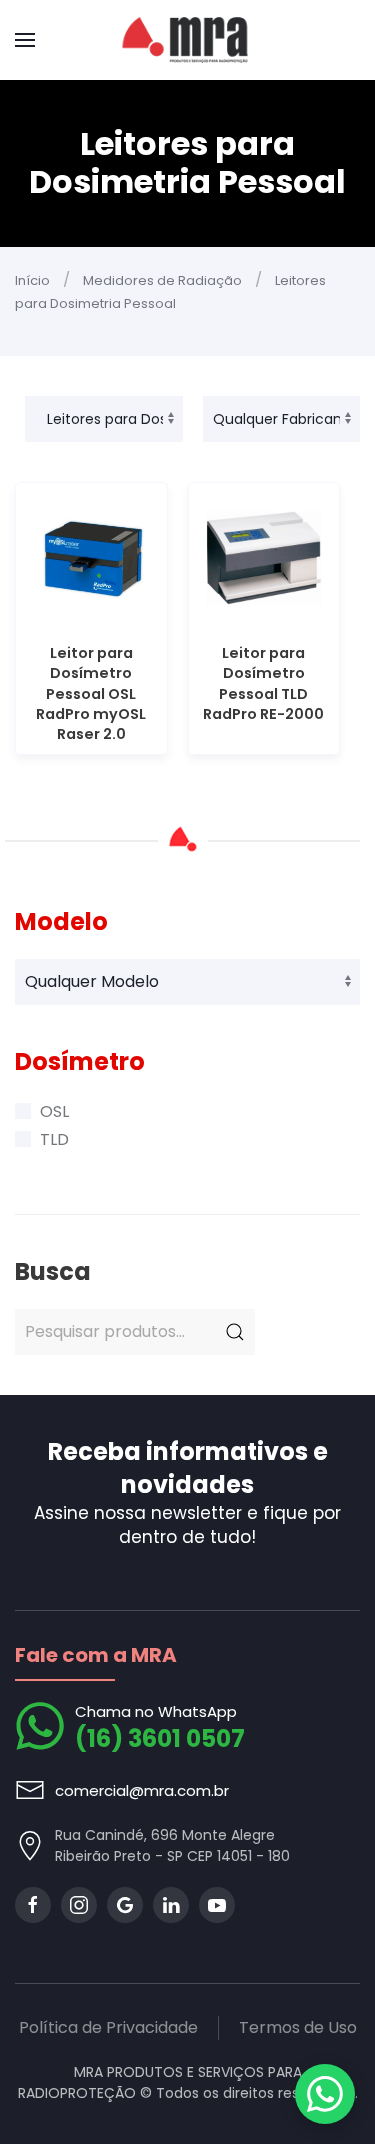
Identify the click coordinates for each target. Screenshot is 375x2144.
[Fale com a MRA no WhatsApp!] (325, 2094)
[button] (25, 40)
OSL (54, 1111)
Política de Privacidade (108, 2027)
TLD (54, 1139)
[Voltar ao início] (187, 40)
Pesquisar (235, 1332)
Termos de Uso (298, 2027)
